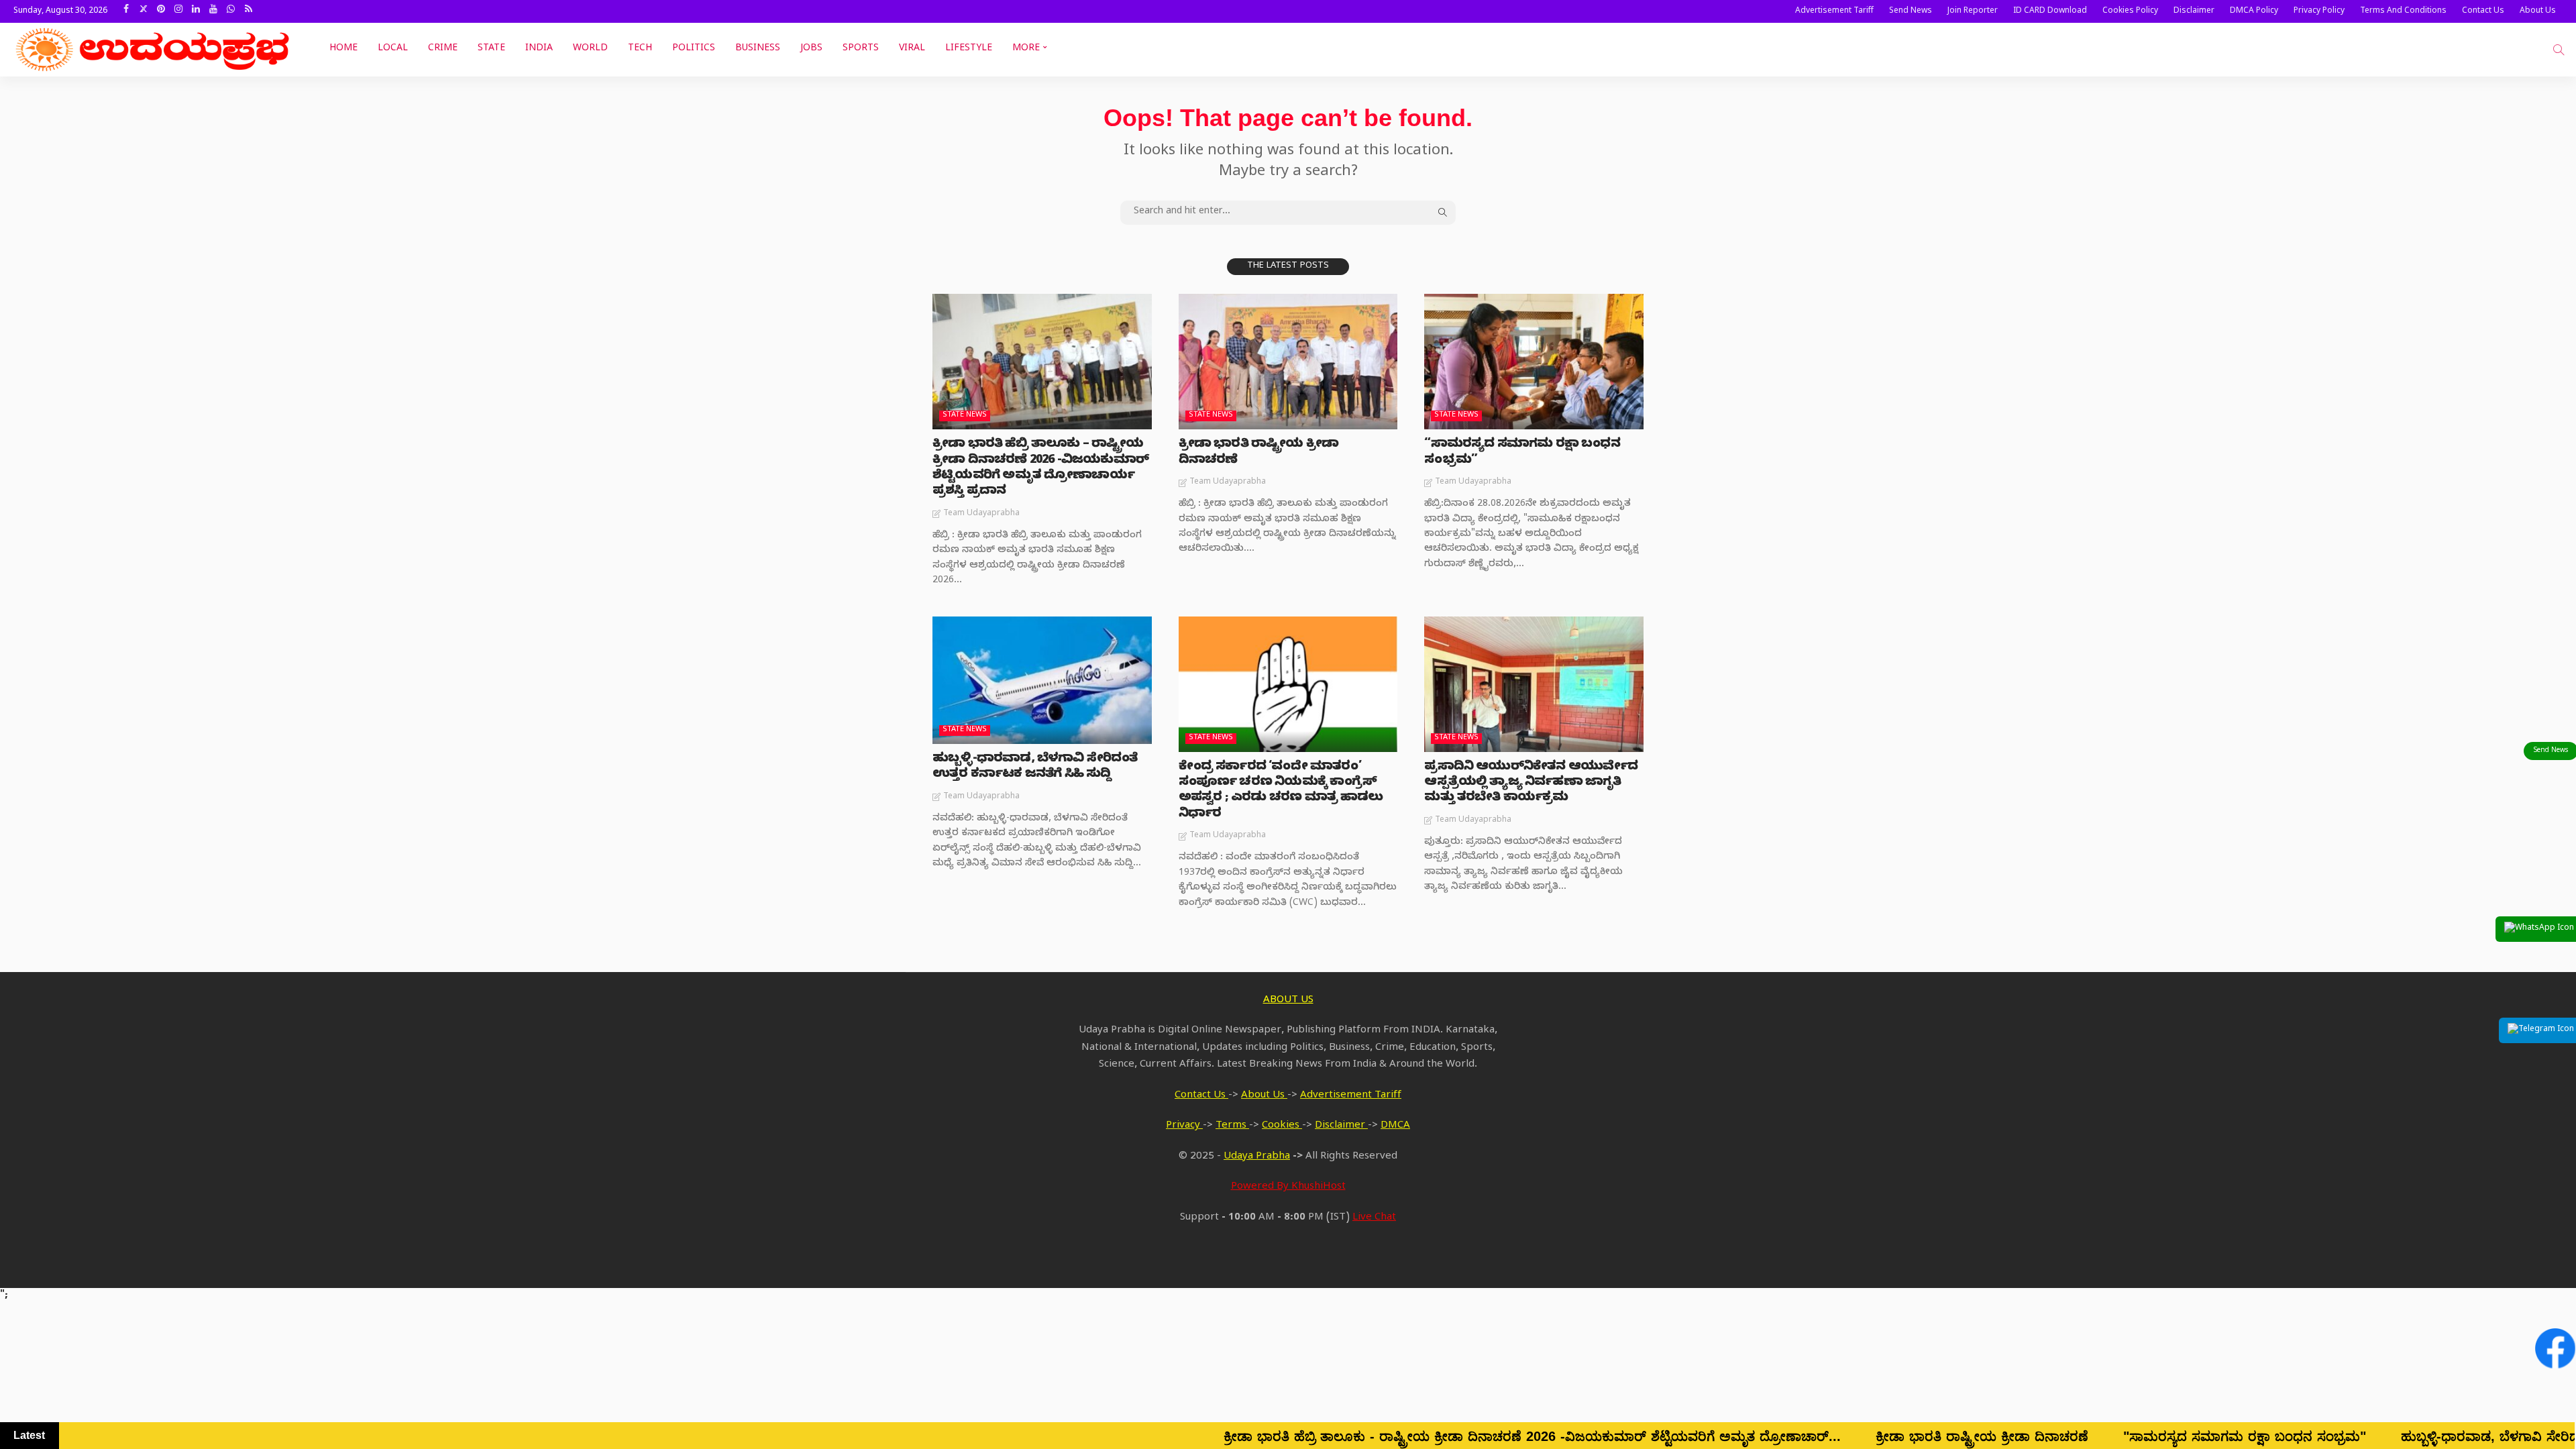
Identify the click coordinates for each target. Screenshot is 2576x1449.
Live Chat (1374, 1218)
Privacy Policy (2319, 11)
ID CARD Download (2050, 11)
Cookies (1282, 1126)
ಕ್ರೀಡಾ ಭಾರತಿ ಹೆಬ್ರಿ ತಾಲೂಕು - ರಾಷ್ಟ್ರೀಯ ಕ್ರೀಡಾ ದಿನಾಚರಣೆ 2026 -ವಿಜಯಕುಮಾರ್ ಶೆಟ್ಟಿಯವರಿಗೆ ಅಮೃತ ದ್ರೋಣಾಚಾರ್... (1274, 1436)
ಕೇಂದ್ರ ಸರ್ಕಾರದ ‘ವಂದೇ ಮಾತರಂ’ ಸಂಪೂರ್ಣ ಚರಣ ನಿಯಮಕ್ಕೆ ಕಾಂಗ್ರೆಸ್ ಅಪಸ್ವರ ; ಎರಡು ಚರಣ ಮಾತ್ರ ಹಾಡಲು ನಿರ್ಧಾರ (1281, 791)
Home (343, 49)
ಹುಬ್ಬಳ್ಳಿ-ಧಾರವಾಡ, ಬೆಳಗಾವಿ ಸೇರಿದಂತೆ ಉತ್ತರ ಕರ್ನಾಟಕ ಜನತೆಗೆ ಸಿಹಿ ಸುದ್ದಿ (1035, 767)
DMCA (1395, 1126)
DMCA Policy (2254, 11)
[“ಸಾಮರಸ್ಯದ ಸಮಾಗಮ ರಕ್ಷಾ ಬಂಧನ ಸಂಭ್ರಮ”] (1534, 362)
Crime (443, 49)
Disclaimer (2194, 11)
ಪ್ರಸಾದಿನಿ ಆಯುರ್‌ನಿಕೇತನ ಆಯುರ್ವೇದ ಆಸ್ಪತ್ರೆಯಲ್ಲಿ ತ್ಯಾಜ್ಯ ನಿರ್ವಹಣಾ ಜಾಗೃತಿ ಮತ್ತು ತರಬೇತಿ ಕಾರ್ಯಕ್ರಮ (1531, 784)
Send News (1911, 11)
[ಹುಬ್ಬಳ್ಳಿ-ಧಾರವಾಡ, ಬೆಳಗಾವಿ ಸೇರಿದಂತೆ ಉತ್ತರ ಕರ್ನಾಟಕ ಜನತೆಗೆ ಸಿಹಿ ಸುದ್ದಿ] (1042, 680)
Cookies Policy (2130, 11)
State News (965, 416)
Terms (1232, 1126)
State (491, 49)
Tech (640, 49)
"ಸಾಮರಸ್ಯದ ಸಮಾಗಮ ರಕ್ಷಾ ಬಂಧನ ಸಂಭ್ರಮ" (1986, 1436)
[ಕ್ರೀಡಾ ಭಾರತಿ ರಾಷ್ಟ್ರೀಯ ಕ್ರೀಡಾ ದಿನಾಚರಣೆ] (1288, 362)
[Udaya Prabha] (154, 50)
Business (758, 49)
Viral (912, 49)
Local (393, 49)
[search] (2559, 50)
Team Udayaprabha (981, 514)
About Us (2538, 11)
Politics (694, 49)
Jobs (811, 49)
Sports (861, 49)
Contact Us (2483, 11)
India (539, 49)
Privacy (1184, 1126)
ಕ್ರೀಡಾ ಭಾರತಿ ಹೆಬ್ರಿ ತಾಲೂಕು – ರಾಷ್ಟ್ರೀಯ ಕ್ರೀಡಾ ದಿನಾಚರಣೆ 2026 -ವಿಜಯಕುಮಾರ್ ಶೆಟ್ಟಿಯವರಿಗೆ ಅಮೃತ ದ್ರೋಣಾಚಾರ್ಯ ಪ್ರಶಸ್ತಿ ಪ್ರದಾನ (1040, 469)
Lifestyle (969, 49)
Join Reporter (1973, 11)
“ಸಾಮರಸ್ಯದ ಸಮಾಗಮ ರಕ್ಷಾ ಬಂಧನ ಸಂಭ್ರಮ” (1522, 453)
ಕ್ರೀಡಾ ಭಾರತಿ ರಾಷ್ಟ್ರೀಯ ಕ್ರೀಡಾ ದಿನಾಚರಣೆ (1258, 453)
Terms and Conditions (2403, 11)
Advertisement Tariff (1834, 11)
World (590, 49)
